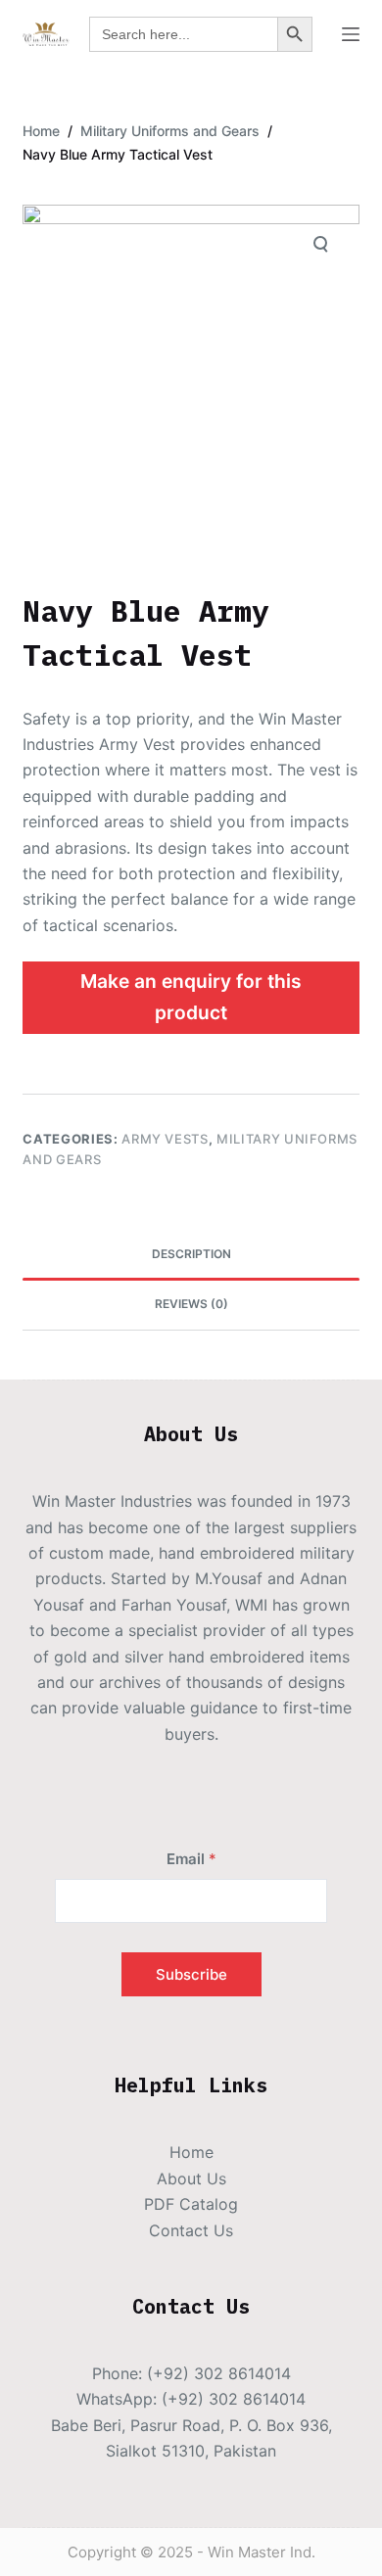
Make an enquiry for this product (191, 997)
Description (191, 1254)
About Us (191, 2178)
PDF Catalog (191, 2204)
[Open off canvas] (351, 34)
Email (191, 1859)
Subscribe (191, 1974)
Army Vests (165, 1139)
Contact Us (191, 2230)
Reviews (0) (191, 1304)
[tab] (191, 1255)
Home (191, 2152)
